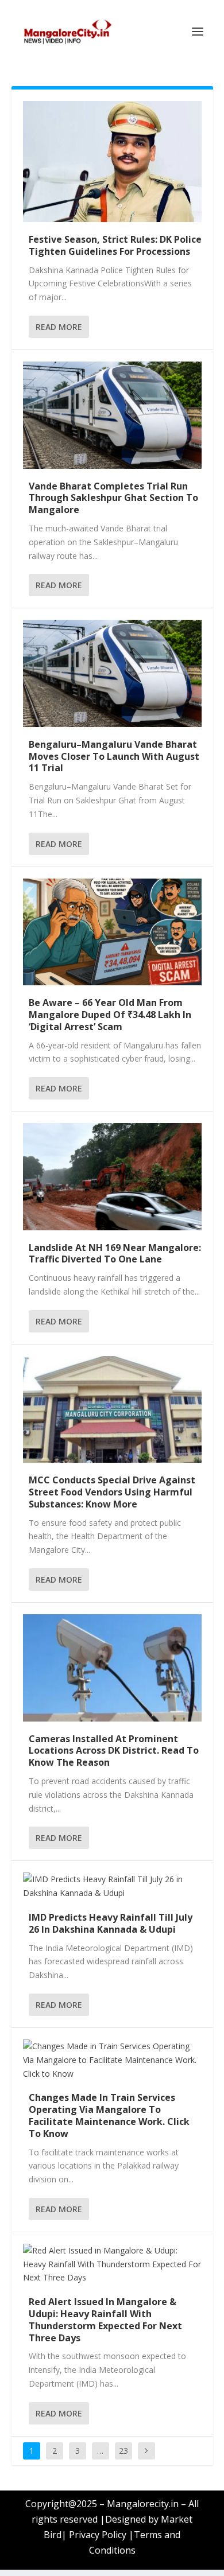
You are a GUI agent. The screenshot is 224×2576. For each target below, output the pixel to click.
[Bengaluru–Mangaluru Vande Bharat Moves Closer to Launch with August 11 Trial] (112, 673)
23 (123, 2451)
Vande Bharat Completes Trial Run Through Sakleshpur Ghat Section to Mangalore (113, 498)
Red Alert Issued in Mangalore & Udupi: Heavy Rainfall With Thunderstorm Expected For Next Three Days (105, 2319)
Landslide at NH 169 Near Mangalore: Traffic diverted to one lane (115, 1254)
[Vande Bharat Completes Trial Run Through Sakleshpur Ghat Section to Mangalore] (112, 415)
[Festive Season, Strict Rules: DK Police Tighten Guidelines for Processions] (112, 162)
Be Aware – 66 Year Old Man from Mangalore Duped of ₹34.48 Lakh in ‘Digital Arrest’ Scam (110, 1015)
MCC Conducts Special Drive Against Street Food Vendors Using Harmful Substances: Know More (112, 1492)
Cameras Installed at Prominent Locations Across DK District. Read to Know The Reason (114, 1751)
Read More (59, 327)
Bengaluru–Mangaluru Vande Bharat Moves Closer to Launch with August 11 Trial (114, 756)
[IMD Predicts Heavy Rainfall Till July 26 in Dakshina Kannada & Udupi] (112, 1886)
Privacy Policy (98, 2535)
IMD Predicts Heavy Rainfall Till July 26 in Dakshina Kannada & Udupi (111, 1923)
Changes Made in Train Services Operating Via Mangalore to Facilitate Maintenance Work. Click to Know (109, 2115)
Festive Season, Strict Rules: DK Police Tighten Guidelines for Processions (115, 245)
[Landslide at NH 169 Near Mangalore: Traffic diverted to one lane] (112, 1177)
